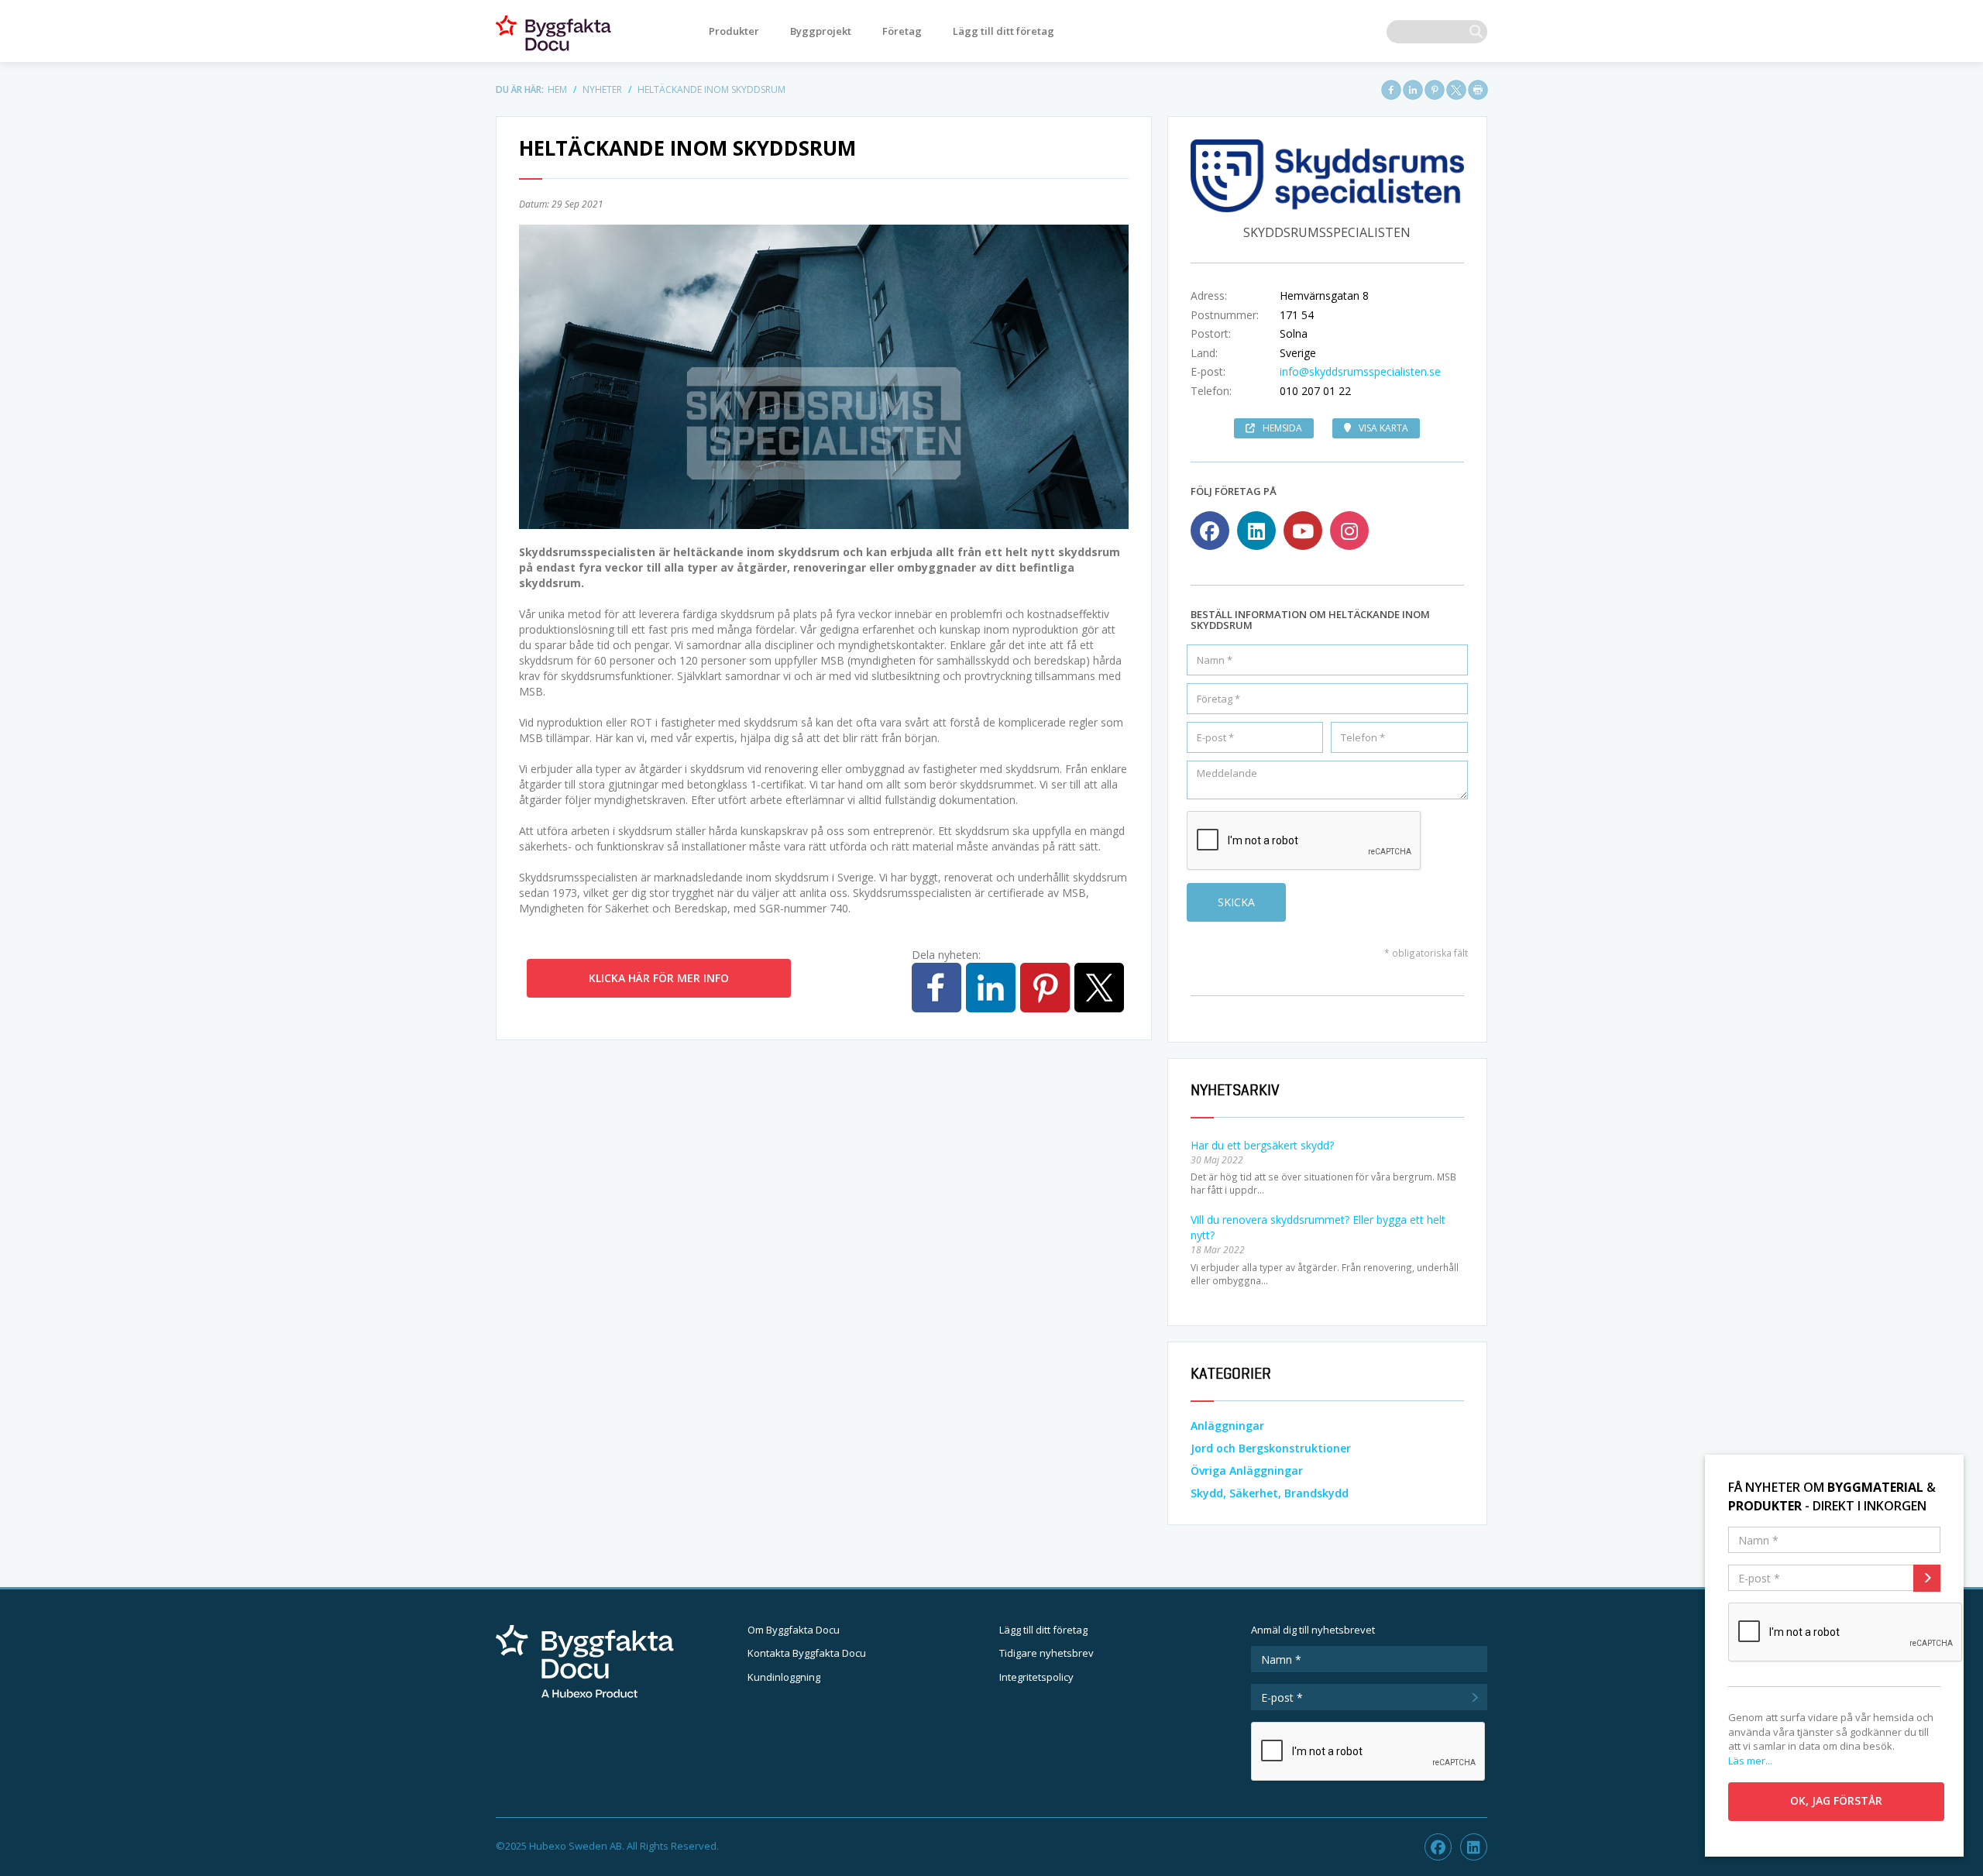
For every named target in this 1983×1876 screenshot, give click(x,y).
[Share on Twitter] (1456, 90)
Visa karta (1383, 428)
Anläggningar (1227, 1426)
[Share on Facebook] (1391, 90)
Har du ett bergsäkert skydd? (1262, 1145)
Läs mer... (1750, 1761)
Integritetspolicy (1036, 1677)
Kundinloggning (784, 1677)
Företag (902, 31)
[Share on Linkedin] (1413, 90)
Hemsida (1282, 428)
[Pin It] (1435, 90)
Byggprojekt (821, 31)
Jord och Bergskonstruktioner (1271, 1448)
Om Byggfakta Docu (794, 1630)
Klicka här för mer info (659, 978)
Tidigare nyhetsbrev (1046, 1653)
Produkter (734, 31)
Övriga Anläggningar (1247, 1471)
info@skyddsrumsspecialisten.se (1360, 371)
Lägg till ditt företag (1004, 31)
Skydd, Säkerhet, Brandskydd (1270, 1493)
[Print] (1478, 90)
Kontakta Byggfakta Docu (807, 1653)
